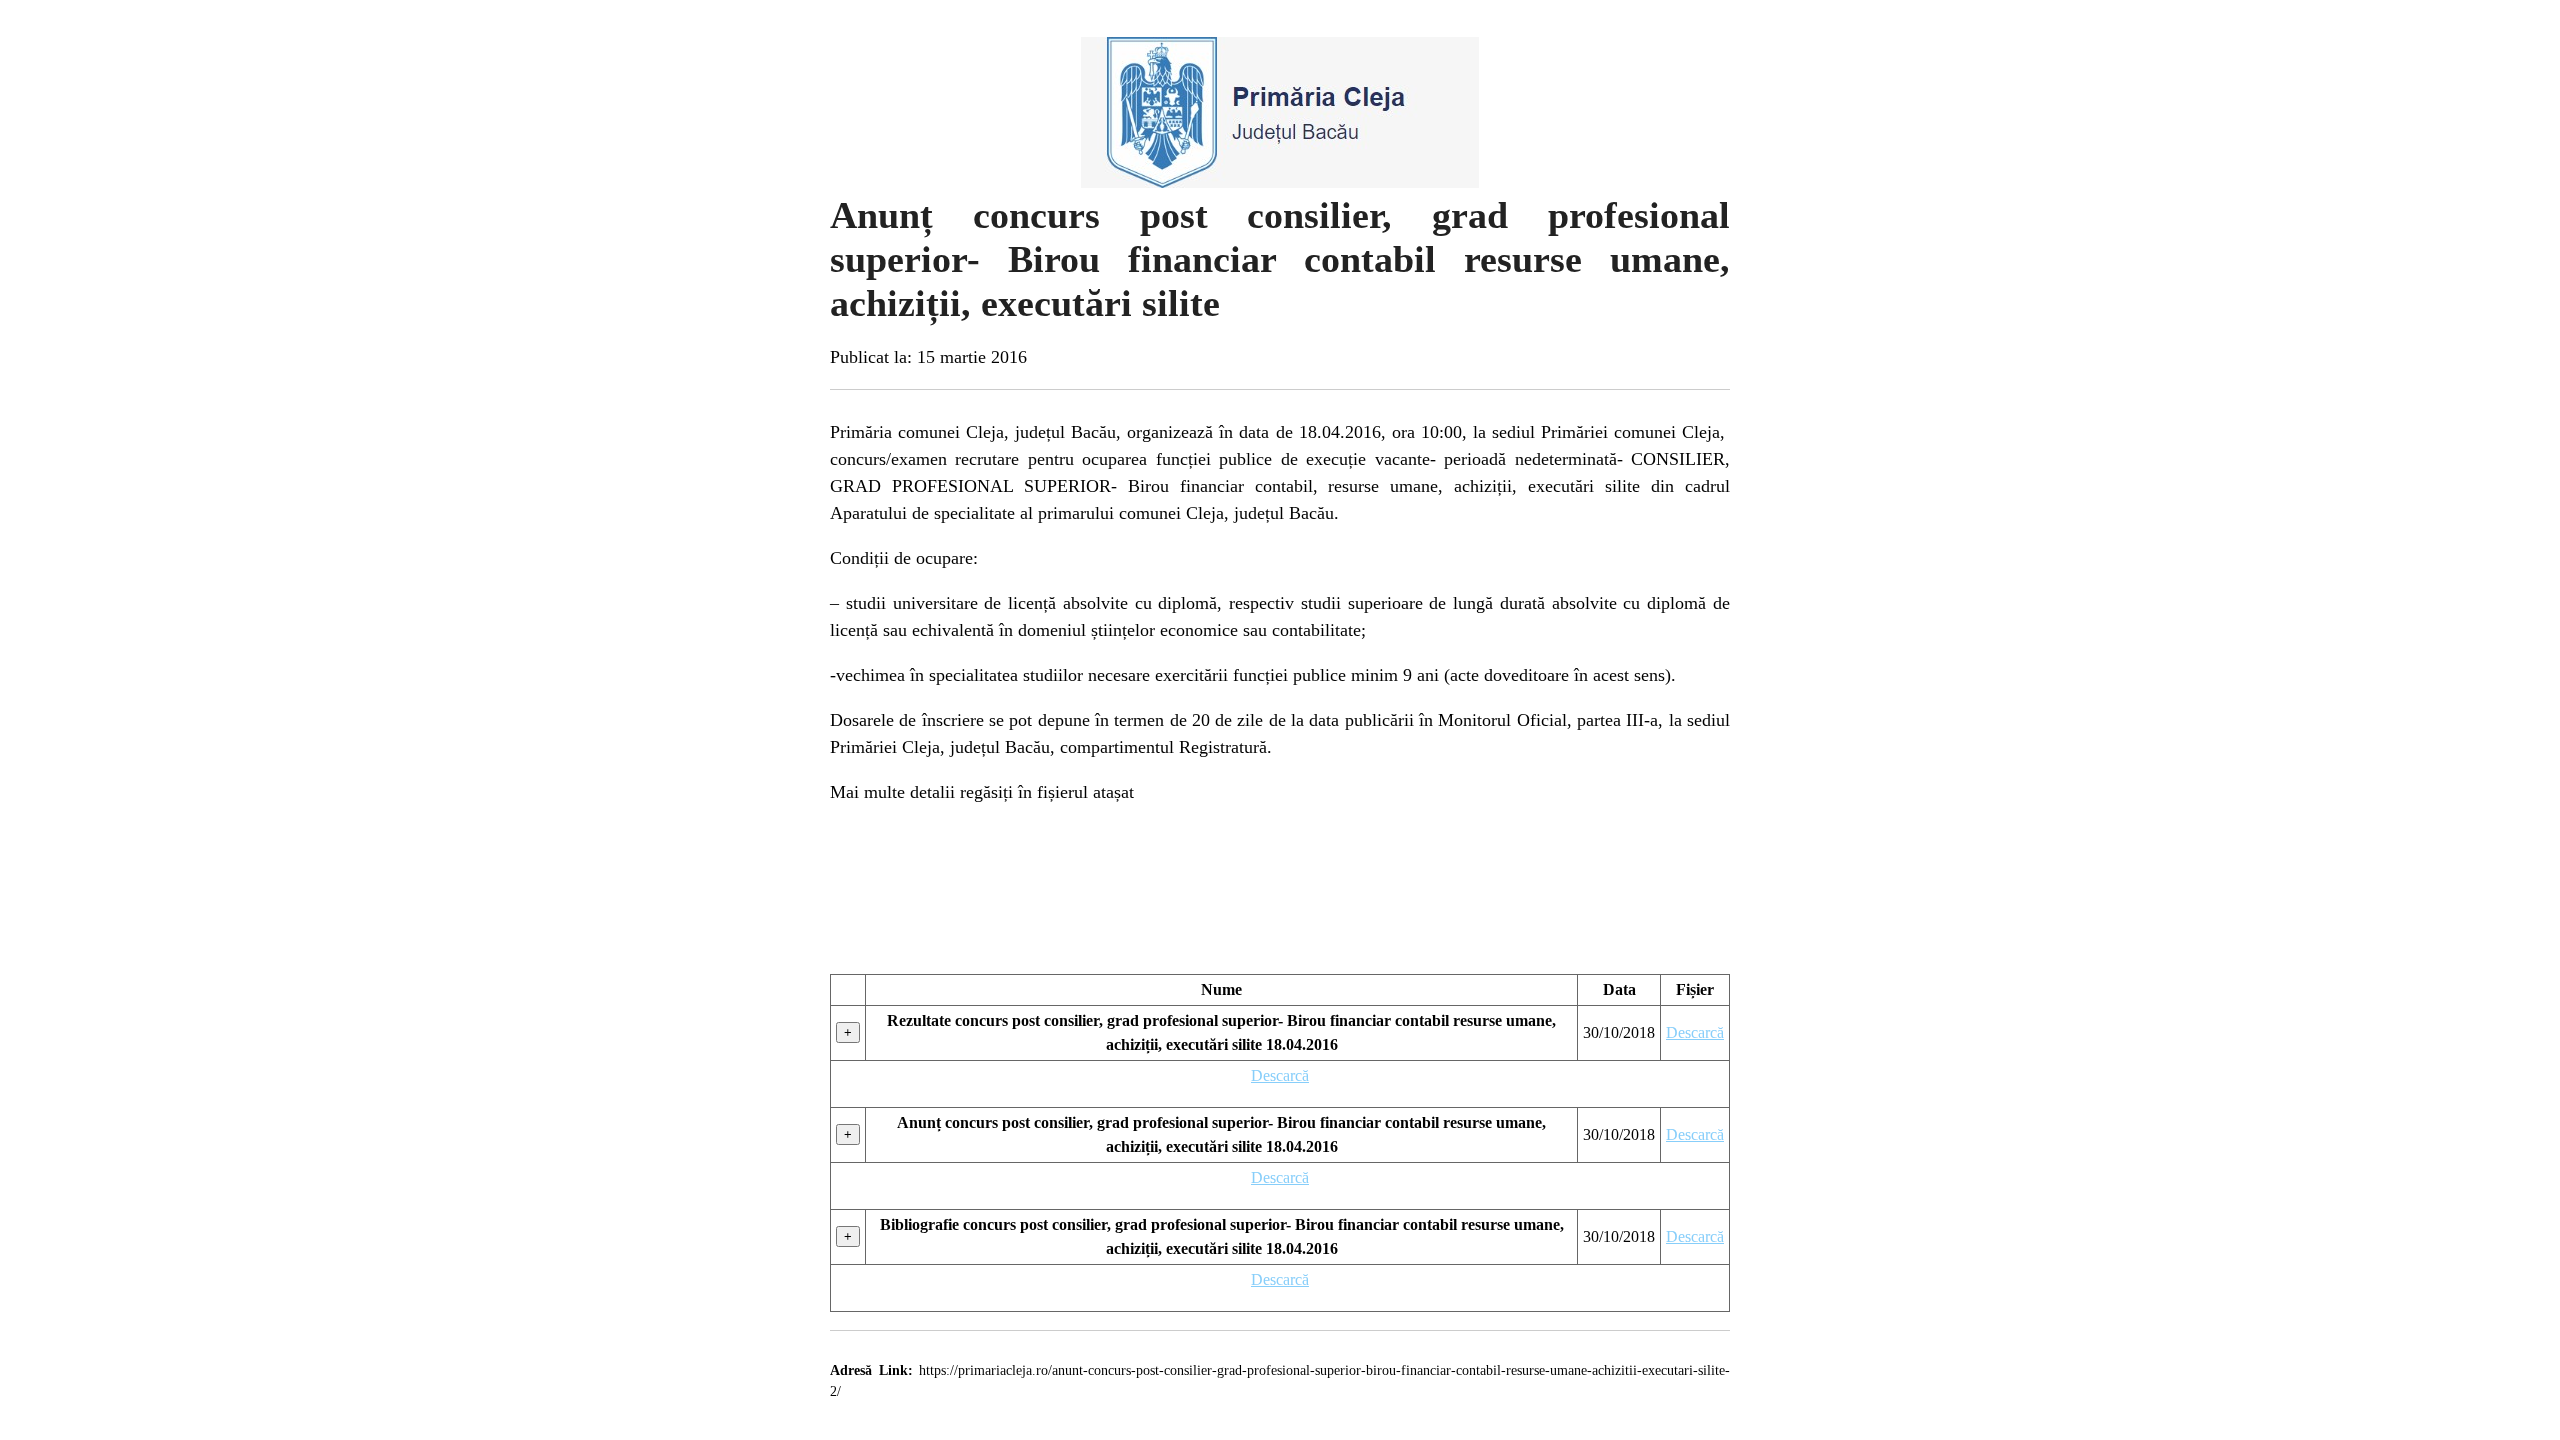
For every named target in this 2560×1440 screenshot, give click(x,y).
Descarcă (1695, 1032)
